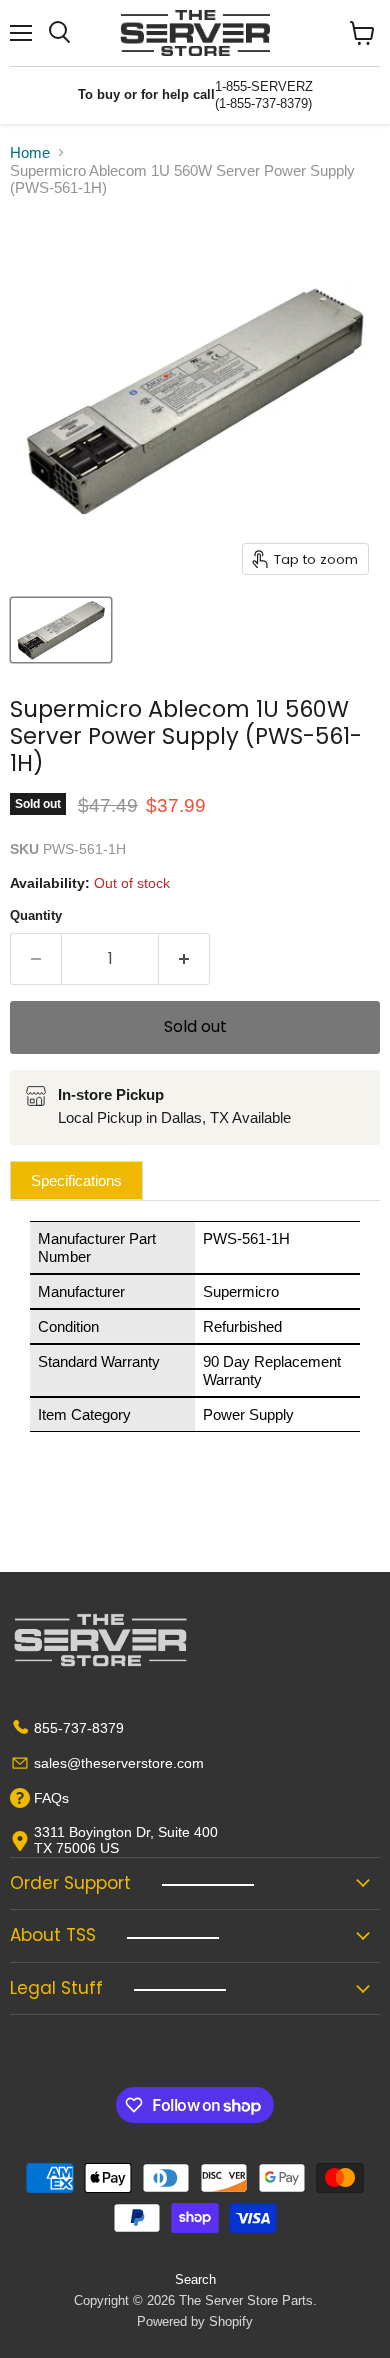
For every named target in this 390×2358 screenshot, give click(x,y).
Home (30, 152)
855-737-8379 (79, 1728)
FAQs (51, 1798)
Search (195, 2279)
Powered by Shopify (195, 2321)
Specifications (76, 1180)
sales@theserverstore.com (119, 1763)
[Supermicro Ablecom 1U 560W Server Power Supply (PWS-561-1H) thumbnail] (61, 630)
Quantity (36, 915)
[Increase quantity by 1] (184, 959)
